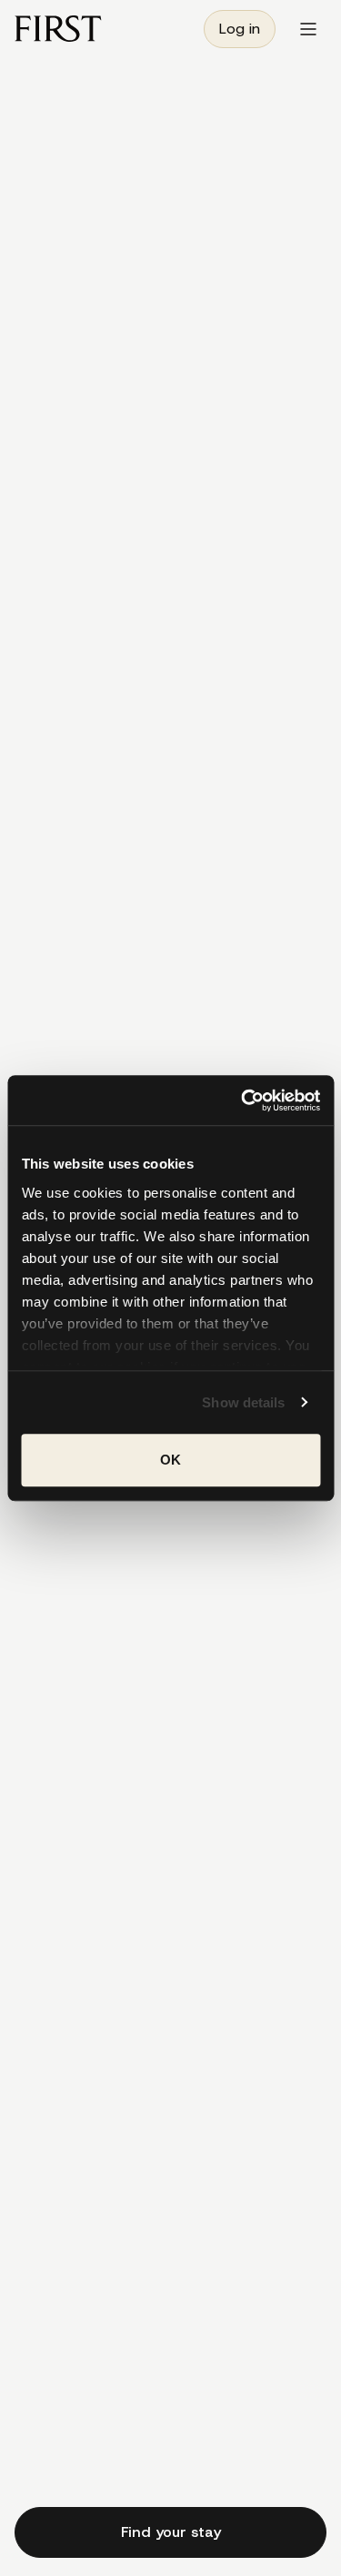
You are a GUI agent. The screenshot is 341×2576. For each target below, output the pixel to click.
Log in (240, 29)
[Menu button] (308, 29)
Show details (243, 1402)
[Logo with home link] (58, 29)
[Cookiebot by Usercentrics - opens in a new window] (243, 1100)
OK (170, 1460)
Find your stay (171, 2532)
